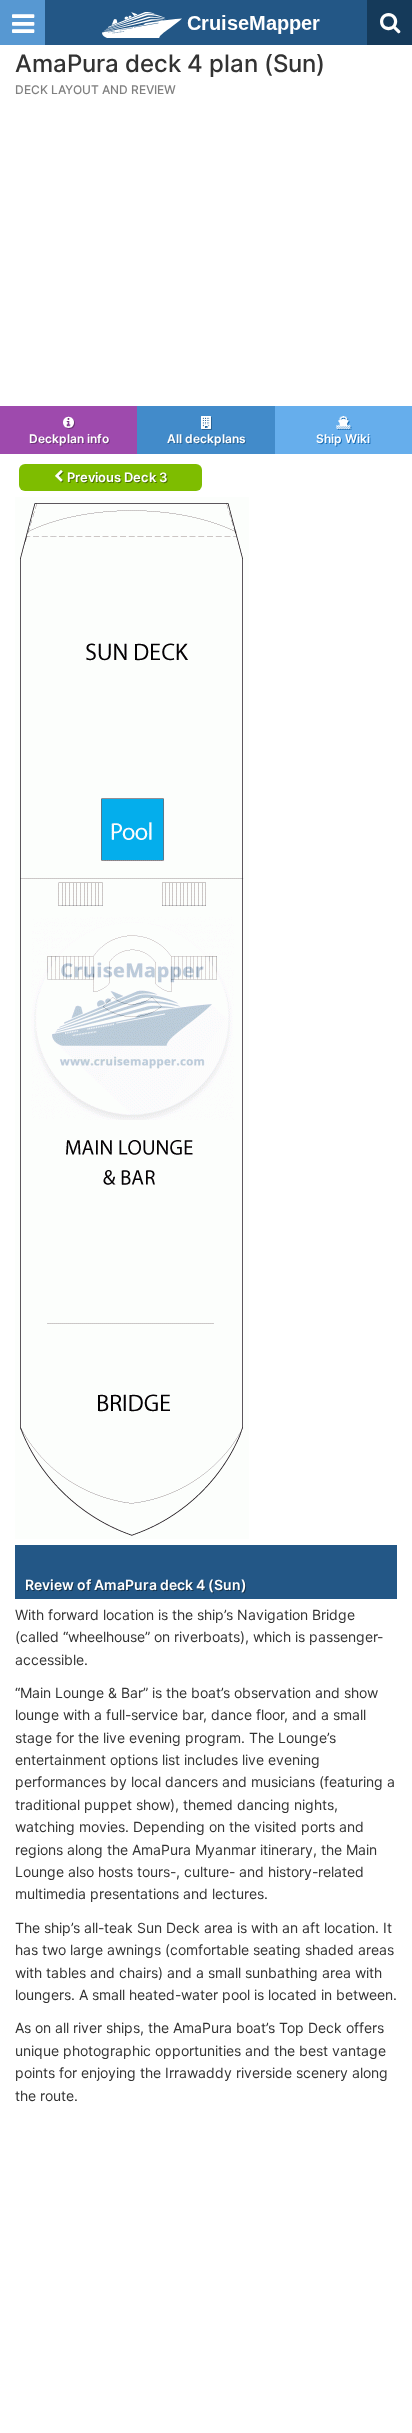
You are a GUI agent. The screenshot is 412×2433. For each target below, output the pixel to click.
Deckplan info (69, 438)
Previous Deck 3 (115, 477)
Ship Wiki (343, 438)
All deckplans (206, 438)
